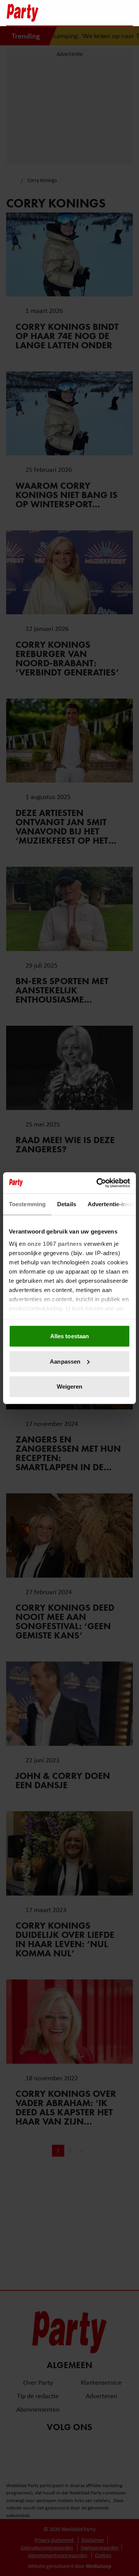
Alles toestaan (69, 1336)
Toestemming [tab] (27, 1204)
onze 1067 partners (55, 1243)
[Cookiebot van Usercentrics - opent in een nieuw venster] (98, 1183)
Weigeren (70, 1387)
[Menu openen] (79, 13)
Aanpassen (65, 1361)
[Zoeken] (127, 13)
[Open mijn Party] (104, 13)
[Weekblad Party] (35, 13)
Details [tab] (67, 1204)
